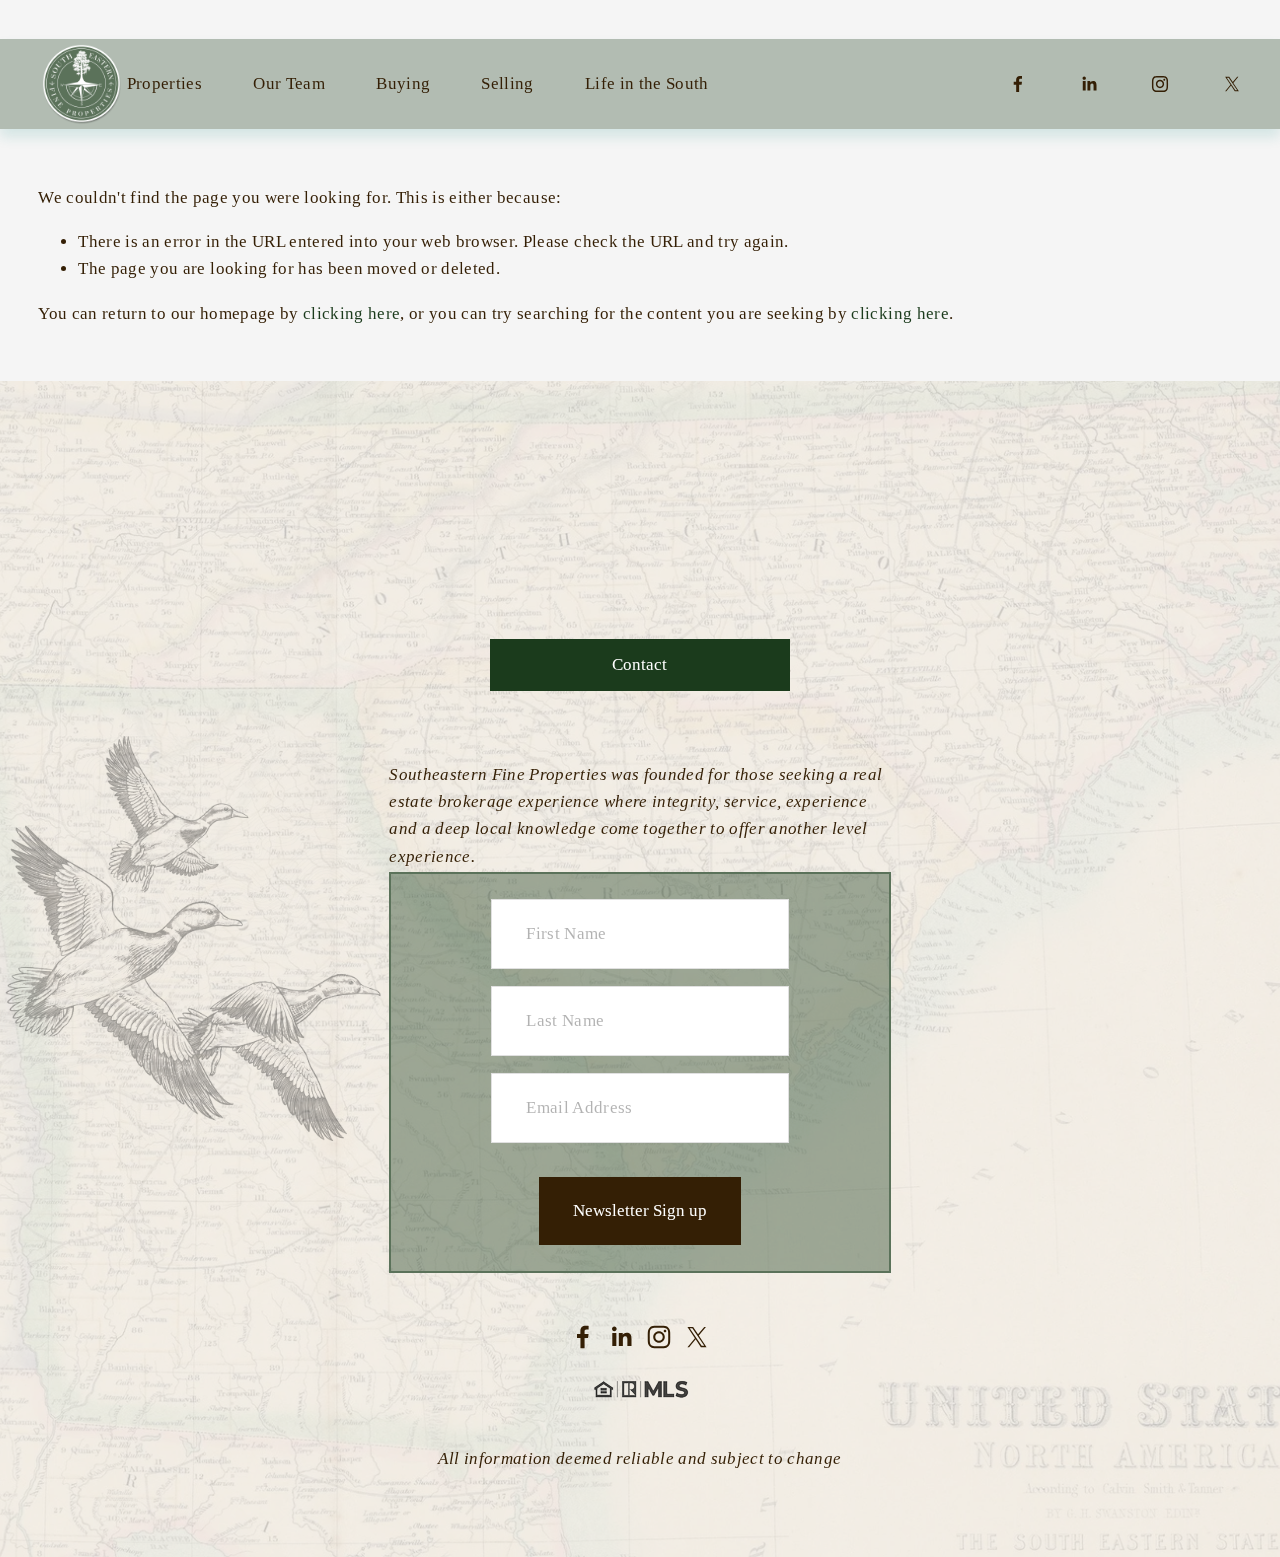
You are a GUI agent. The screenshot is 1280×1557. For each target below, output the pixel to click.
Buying (403, 83)
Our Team (289, 83)
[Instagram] (1160, 84)
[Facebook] (1018, 84)
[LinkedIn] (1089, 84)
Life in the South (647, 83)
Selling (507, 83)
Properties (164, 83)
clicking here (351, 313)
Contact (639, 664)
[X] (1232, 84)
